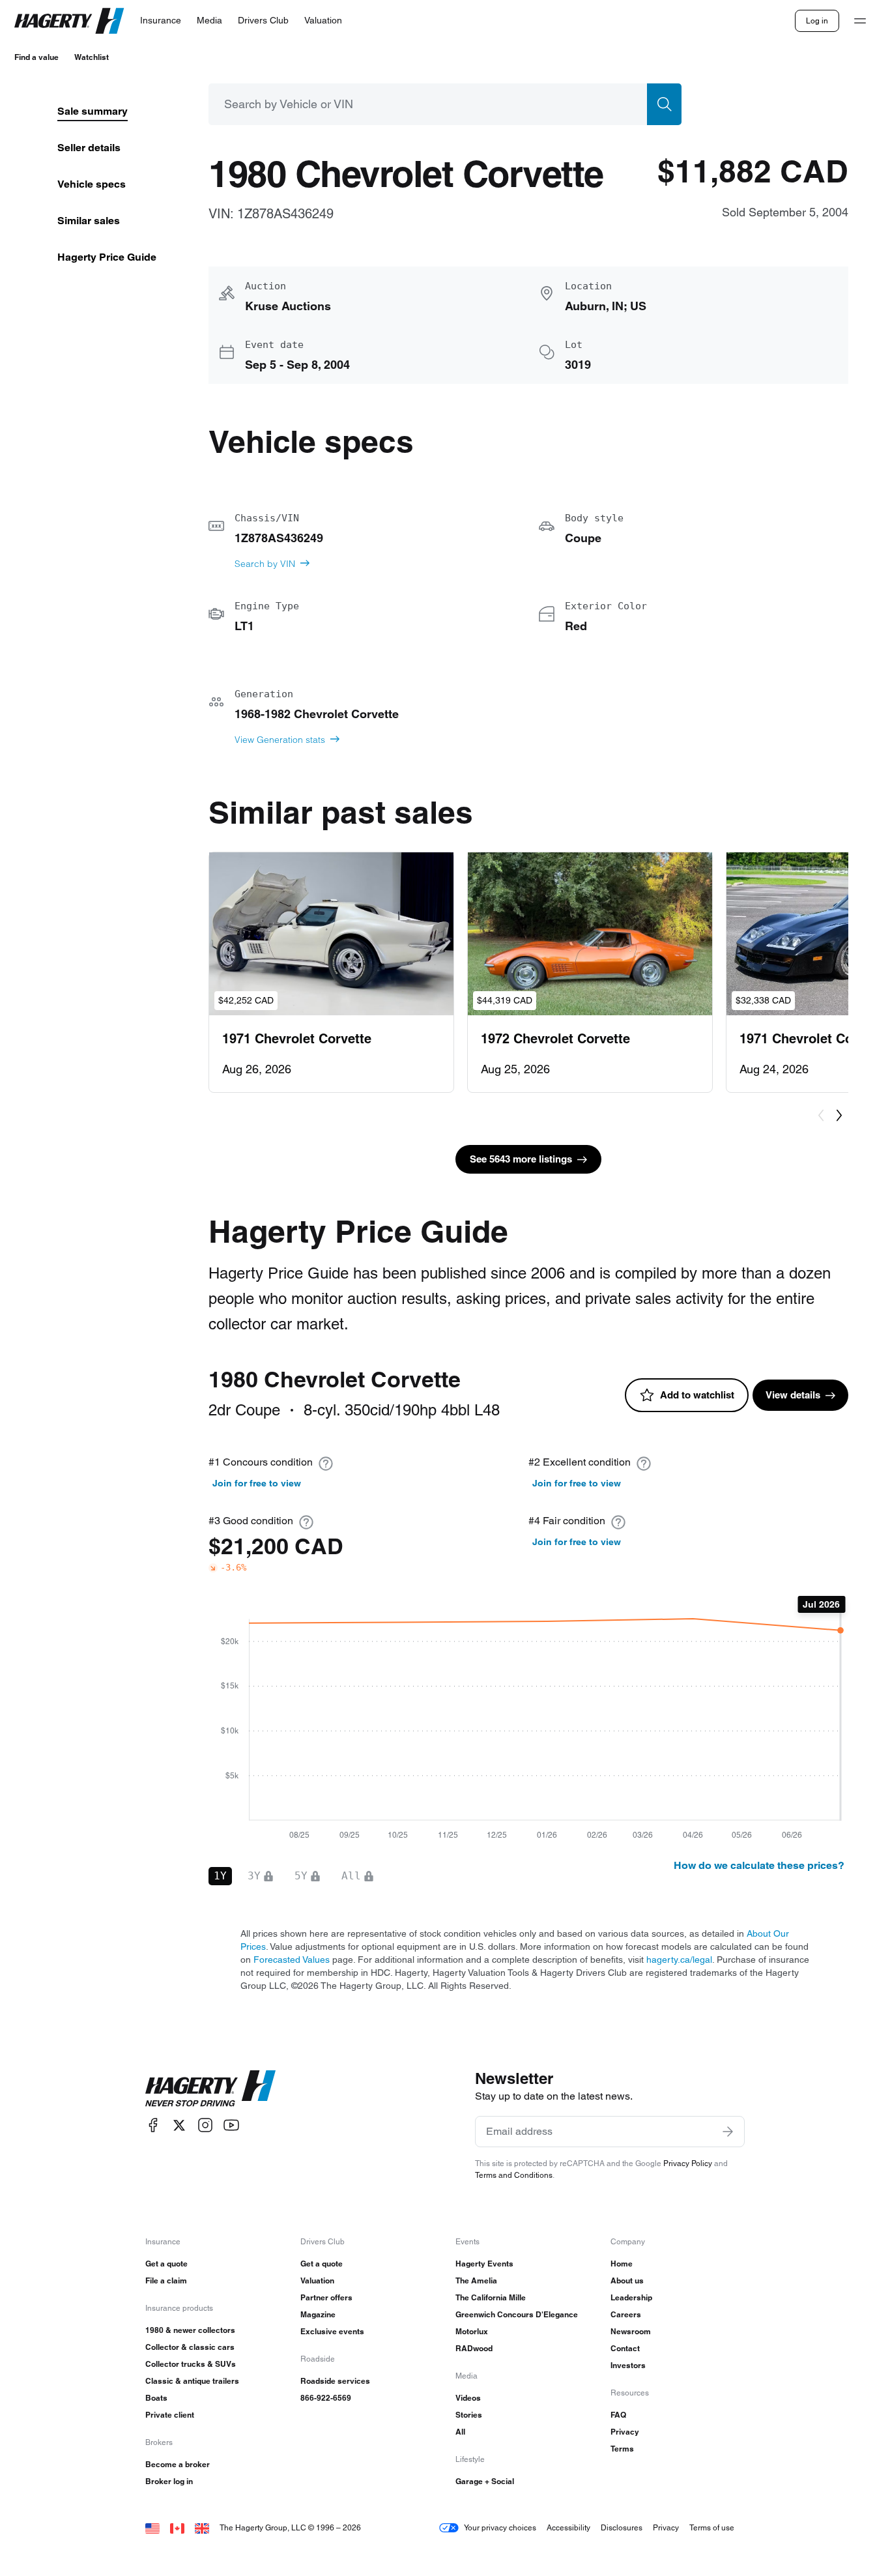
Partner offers (326, 2297)
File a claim (166, 2280)
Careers (626, 2314)
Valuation (317, 2280)
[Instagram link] (205, 2125)
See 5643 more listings (521, 1159)
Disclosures (622, 2527)
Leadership (631, 2297)
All (460, 2432)
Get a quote (166, 2264)
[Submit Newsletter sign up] (728, 2132)
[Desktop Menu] (860, 21)
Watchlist (92, 57)
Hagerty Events (484, 2264)
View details (793, 1395)
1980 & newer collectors (190, 2330)
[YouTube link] (231, 2125)
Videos (468, 2398)
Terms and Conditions (514, 2175)
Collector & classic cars (190, 2347)
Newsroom (631, 2331)
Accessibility (568, 2527)
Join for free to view (257, 1483)
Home (622, 2264)
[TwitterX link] (179, 2125)
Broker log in (169, 2481)
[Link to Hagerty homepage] (210, 2089)
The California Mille (491, 2297)
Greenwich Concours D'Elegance (517, 2314)
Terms (622, 2449)
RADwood (474, 2348)
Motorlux (472, 2331)
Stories (469, 2415)
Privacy (625, 2432)
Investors (628, 2365)
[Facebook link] (153, 2125)
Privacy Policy (688, 2163)
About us (627, 2280)
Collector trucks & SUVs (191, 2364)
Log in (817, 21)
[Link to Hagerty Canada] (177, 2527)
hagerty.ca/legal (679, 1960)
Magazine (318, 2314)
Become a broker (178, 2464)
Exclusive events (332, 2331)
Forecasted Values (292, 1960)
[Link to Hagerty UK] (202, 2527)
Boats (156, 2398)
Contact (625, 2348)
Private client (170, 2415)
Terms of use (712, 2527)
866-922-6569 (326, 2398)
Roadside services (335, 2381)
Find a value (36, 57)
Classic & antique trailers (192, 2381)
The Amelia (476, 2280)
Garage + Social (485, 2481)
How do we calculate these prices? (759, 1865)
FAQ (618, 2415)
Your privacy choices (500, 2527)
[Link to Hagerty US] (152, 2527)
